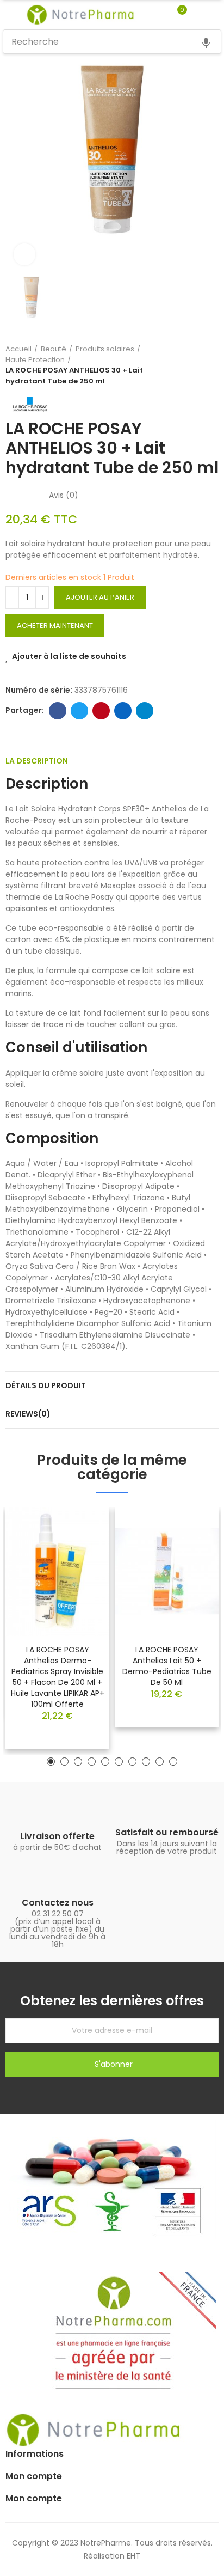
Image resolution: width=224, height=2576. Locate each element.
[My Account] (198, 15)
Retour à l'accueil (197, 365)
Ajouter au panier (100, 597)
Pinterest (101, 711)
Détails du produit (46, 1385)
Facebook (58, 711)
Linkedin (123, 711)
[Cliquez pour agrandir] (24, 254)
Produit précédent (183, 365)
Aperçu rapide (82, 1548)
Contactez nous (58, 1903)
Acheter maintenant (55, 625)
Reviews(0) (28, 1414)
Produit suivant (210, 365)
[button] (51, 1762)
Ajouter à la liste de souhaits (69, 656)
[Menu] (8, 15)
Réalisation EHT (112, 2556)
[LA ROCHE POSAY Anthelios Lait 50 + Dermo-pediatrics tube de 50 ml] (167, 1571)
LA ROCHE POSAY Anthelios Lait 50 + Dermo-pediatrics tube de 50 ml (167, 1666)
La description (37, 761)
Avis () (64, 495)
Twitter (79, 711)
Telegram (145, 711)
